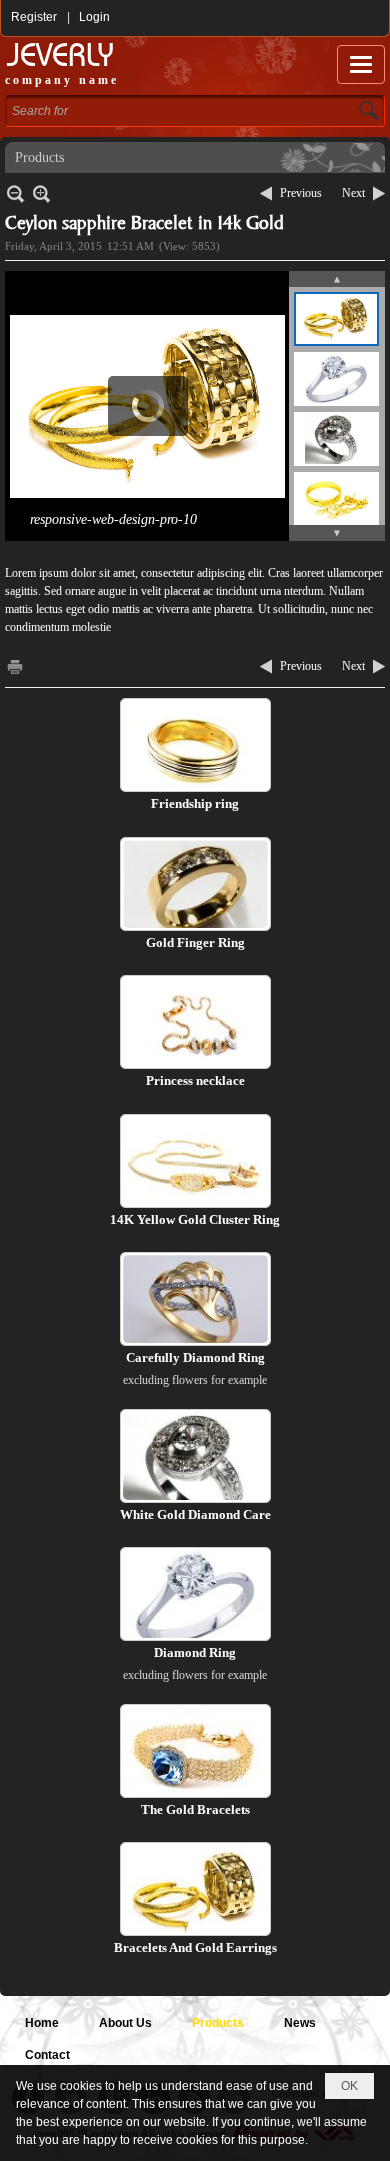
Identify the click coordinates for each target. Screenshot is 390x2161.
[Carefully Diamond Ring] (195, 1299)
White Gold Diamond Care (195, 1514)
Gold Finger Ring (195, 942)
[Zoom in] (15, 193)
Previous (301, 193)
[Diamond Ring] (195, 1594)
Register (34, 17)
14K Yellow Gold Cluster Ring (195, 1219)
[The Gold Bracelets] (195, 1751)
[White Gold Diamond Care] (195, 1456)
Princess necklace (195, 1080)
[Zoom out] (41, 193)
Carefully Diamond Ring (195, 1357)
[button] (361, 64)
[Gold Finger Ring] (195, 884)
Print (15, 666)
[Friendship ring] (195, 745)
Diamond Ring (195, 1652)
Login (94, 17)
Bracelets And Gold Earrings (195, 1947)
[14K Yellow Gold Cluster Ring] (195, 1161)
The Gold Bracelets (195, 1809)
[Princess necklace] (195, 1022)
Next (353, 193)
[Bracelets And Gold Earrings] (195, 1889)
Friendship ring (195, 803)
